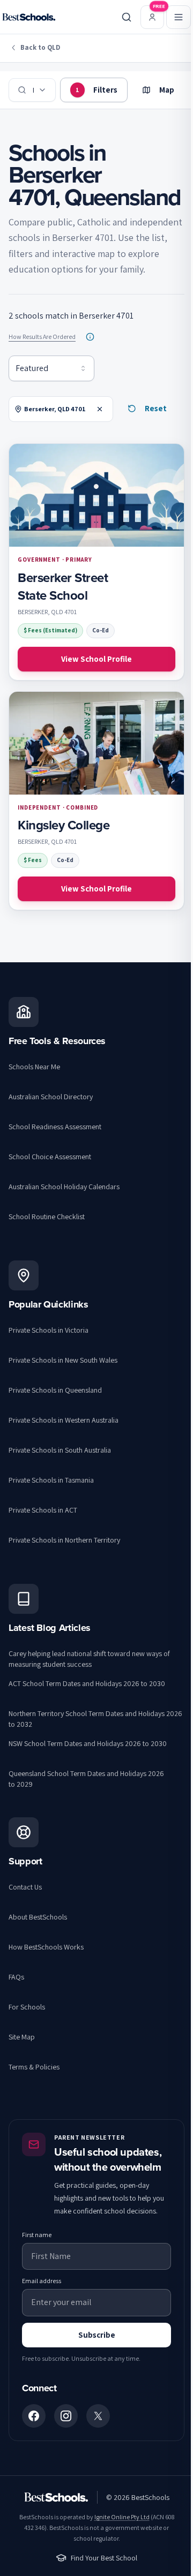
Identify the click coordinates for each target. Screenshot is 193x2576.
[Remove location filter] (100, 409)
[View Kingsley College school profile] (96, 801)
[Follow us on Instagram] (66, 2416)
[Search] (127, 17)
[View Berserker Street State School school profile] (96, 562)
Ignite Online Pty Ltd (122, 2517)
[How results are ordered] (90, 337)
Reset (156, 408)
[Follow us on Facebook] (34, 2416)
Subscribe (97, 2335)
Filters (96, 90)
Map (167, 90)
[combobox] (51, 368)
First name (37, 2235)
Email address (42, 2281)
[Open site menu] (179, 17)
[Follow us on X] (98, 2416)
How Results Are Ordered (42, 337)
